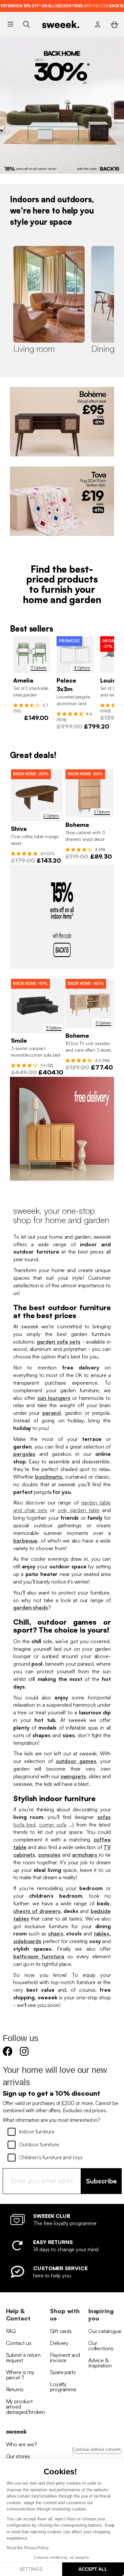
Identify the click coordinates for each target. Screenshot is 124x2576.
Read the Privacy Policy (28, 2548)
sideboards (27, 1941)
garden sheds (31, 1607)
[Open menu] (10, 24)
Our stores (18, 2456)
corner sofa (53, 1825)
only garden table (79, 1510)
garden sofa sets (59, 1342)
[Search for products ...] (26, 24)
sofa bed (25, 1825)
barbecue (25, 1541)
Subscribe (101, 2181)
